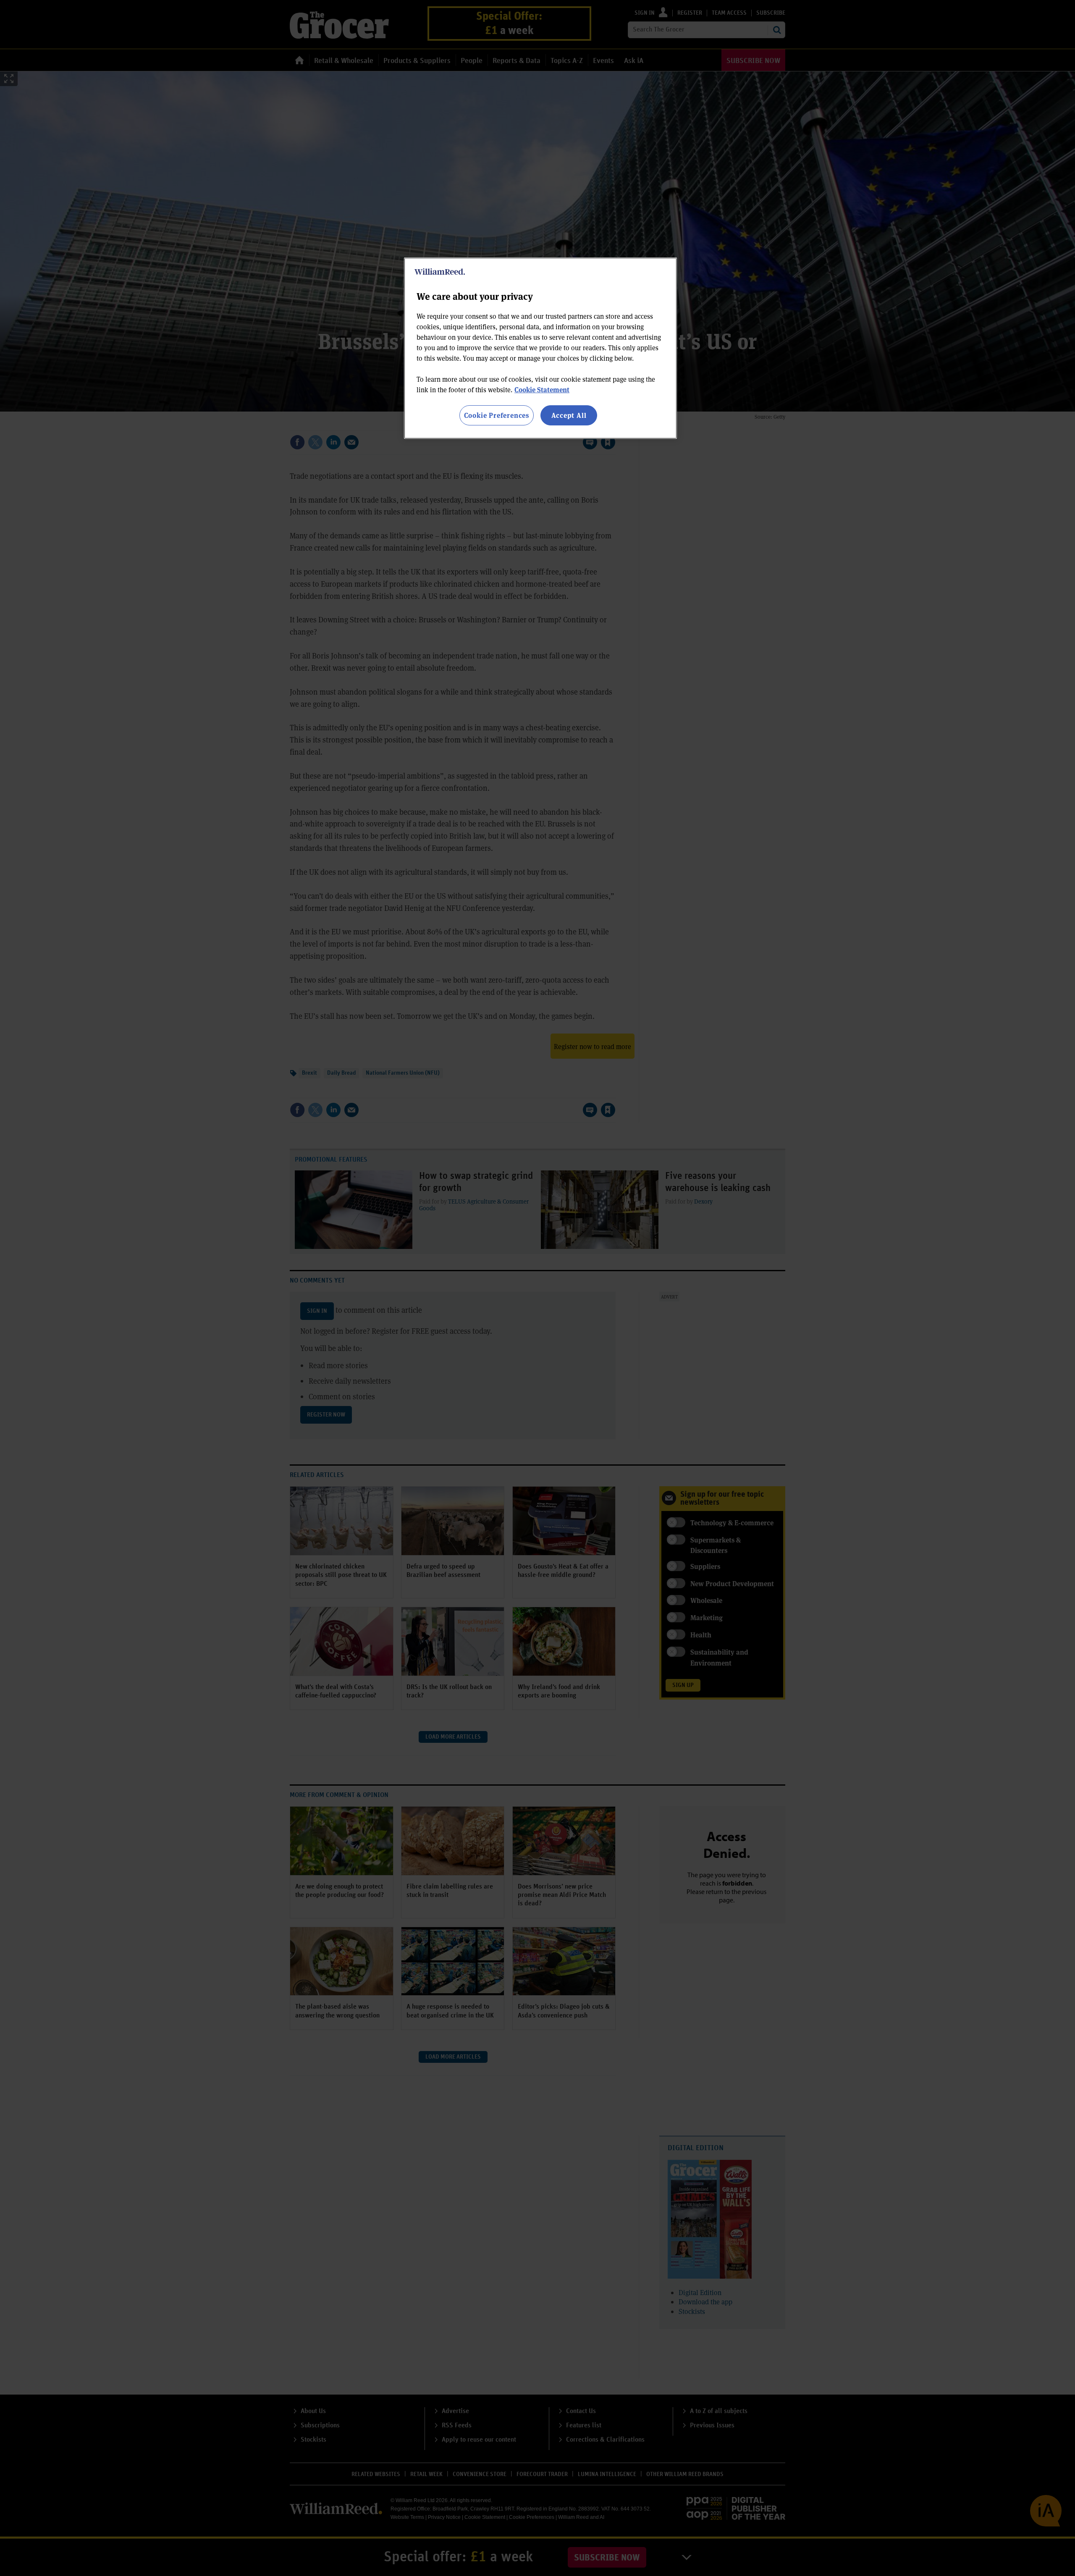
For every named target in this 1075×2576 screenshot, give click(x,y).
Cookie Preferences (497, 415)
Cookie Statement (542, 390)
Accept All (569, 415)
